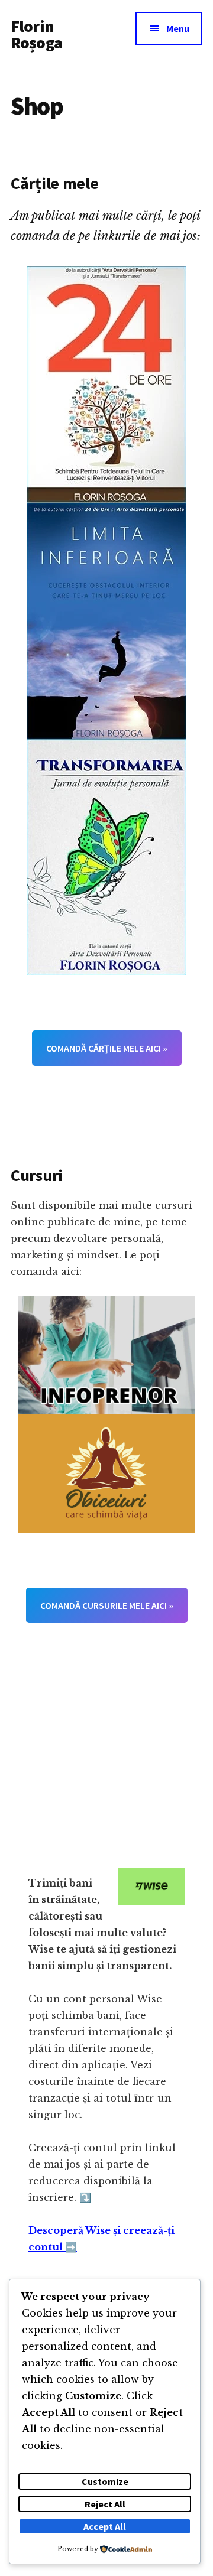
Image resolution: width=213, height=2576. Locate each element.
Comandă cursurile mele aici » (107, 1605)
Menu (178, 28)
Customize (105, 2481)
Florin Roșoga (36, 34)
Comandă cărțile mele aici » (107, 1048)
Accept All (105, 2526)
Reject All (105, 2504)
